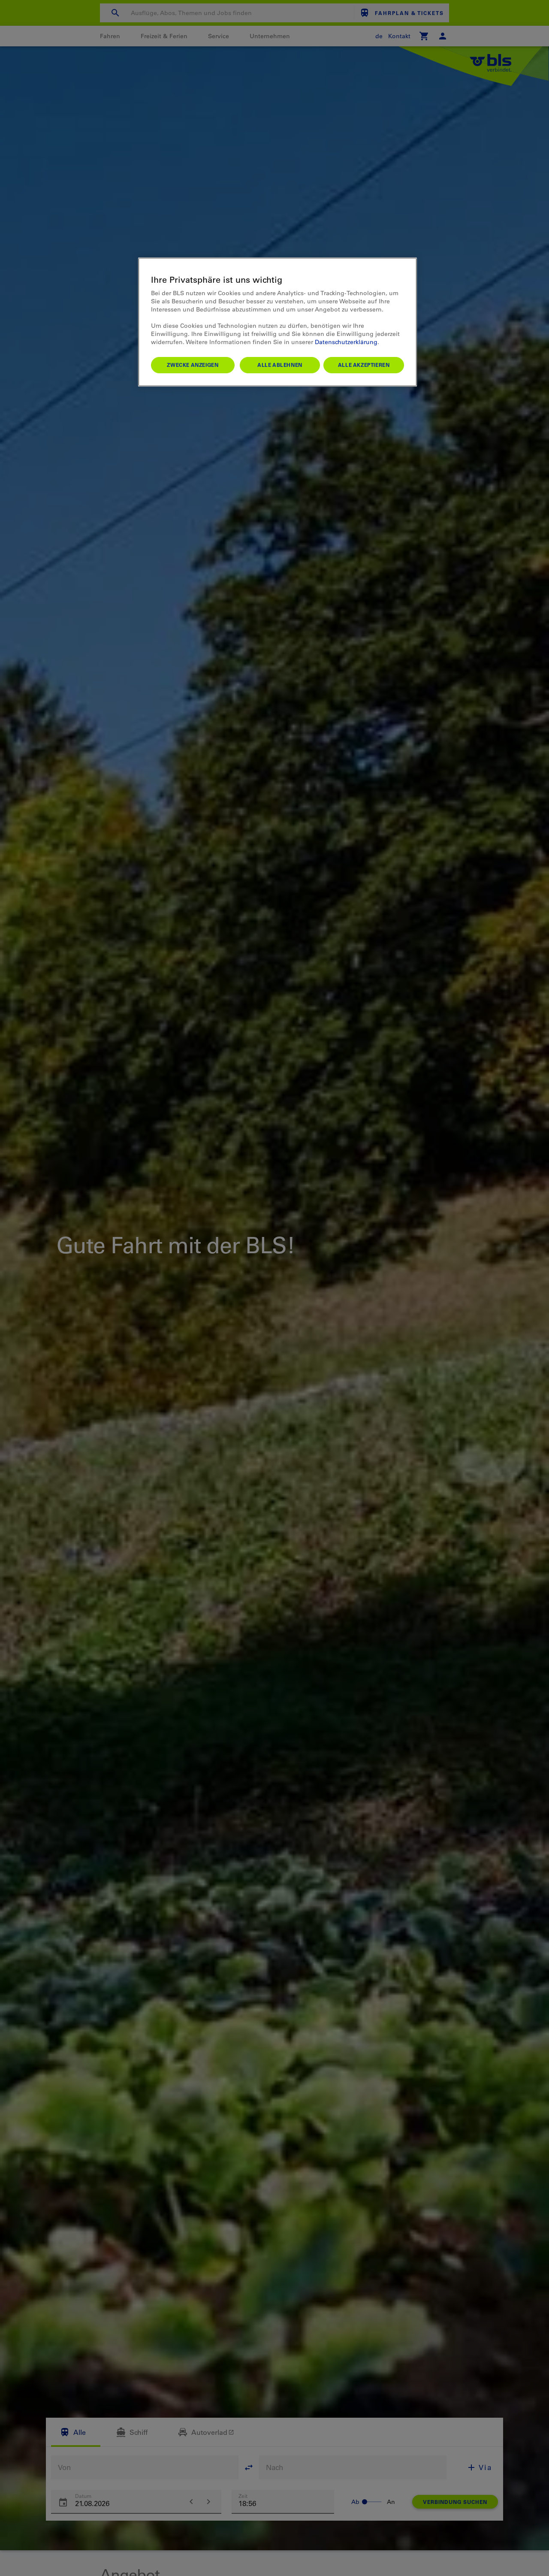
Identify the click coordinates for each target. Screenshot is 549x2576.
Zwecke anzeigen (193, 365)
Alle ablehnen (280, 365)
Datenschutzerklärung (346, 342)
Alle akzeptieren (364, 365)
